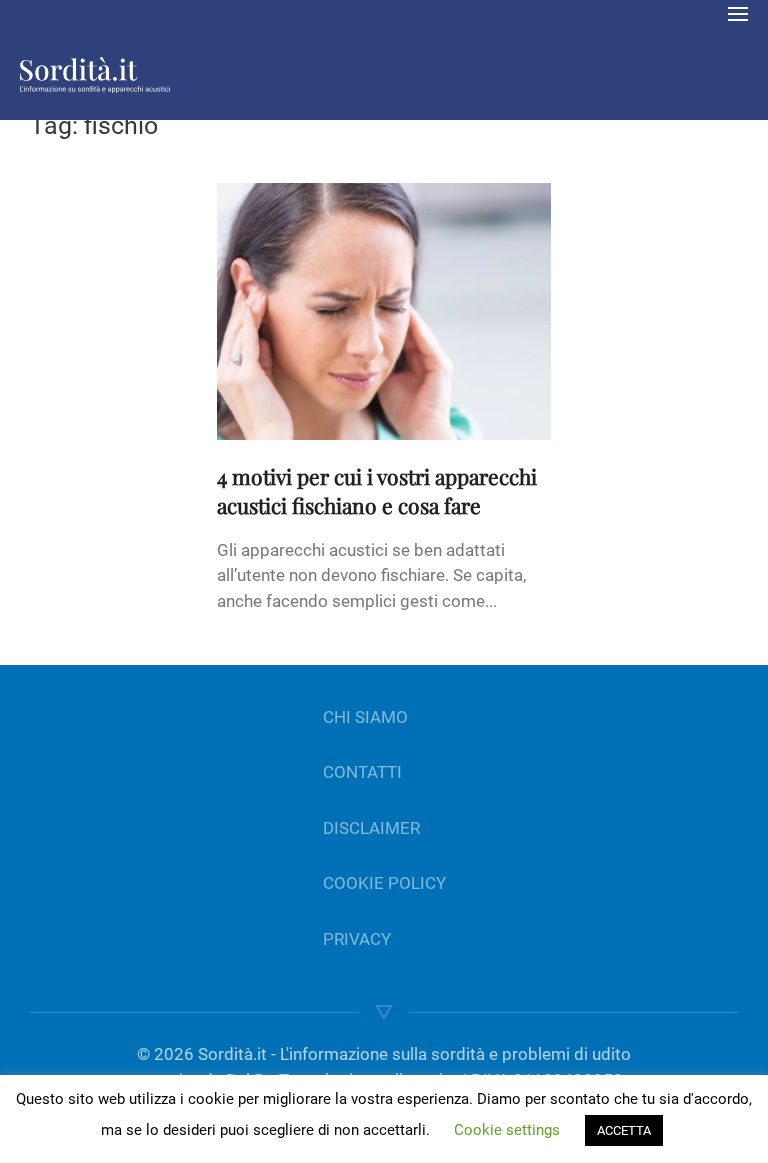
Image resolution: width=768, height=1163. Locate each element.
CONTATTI (362, 772)
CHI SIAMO (365, 717)
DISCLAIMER (371, 828)
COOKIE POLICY (384, 883)
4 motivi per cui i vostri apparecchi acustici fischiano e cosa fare (377, 490)
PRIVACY (357, 939)
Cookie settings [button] (507, 1130)
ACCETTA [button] (624, 1130)
